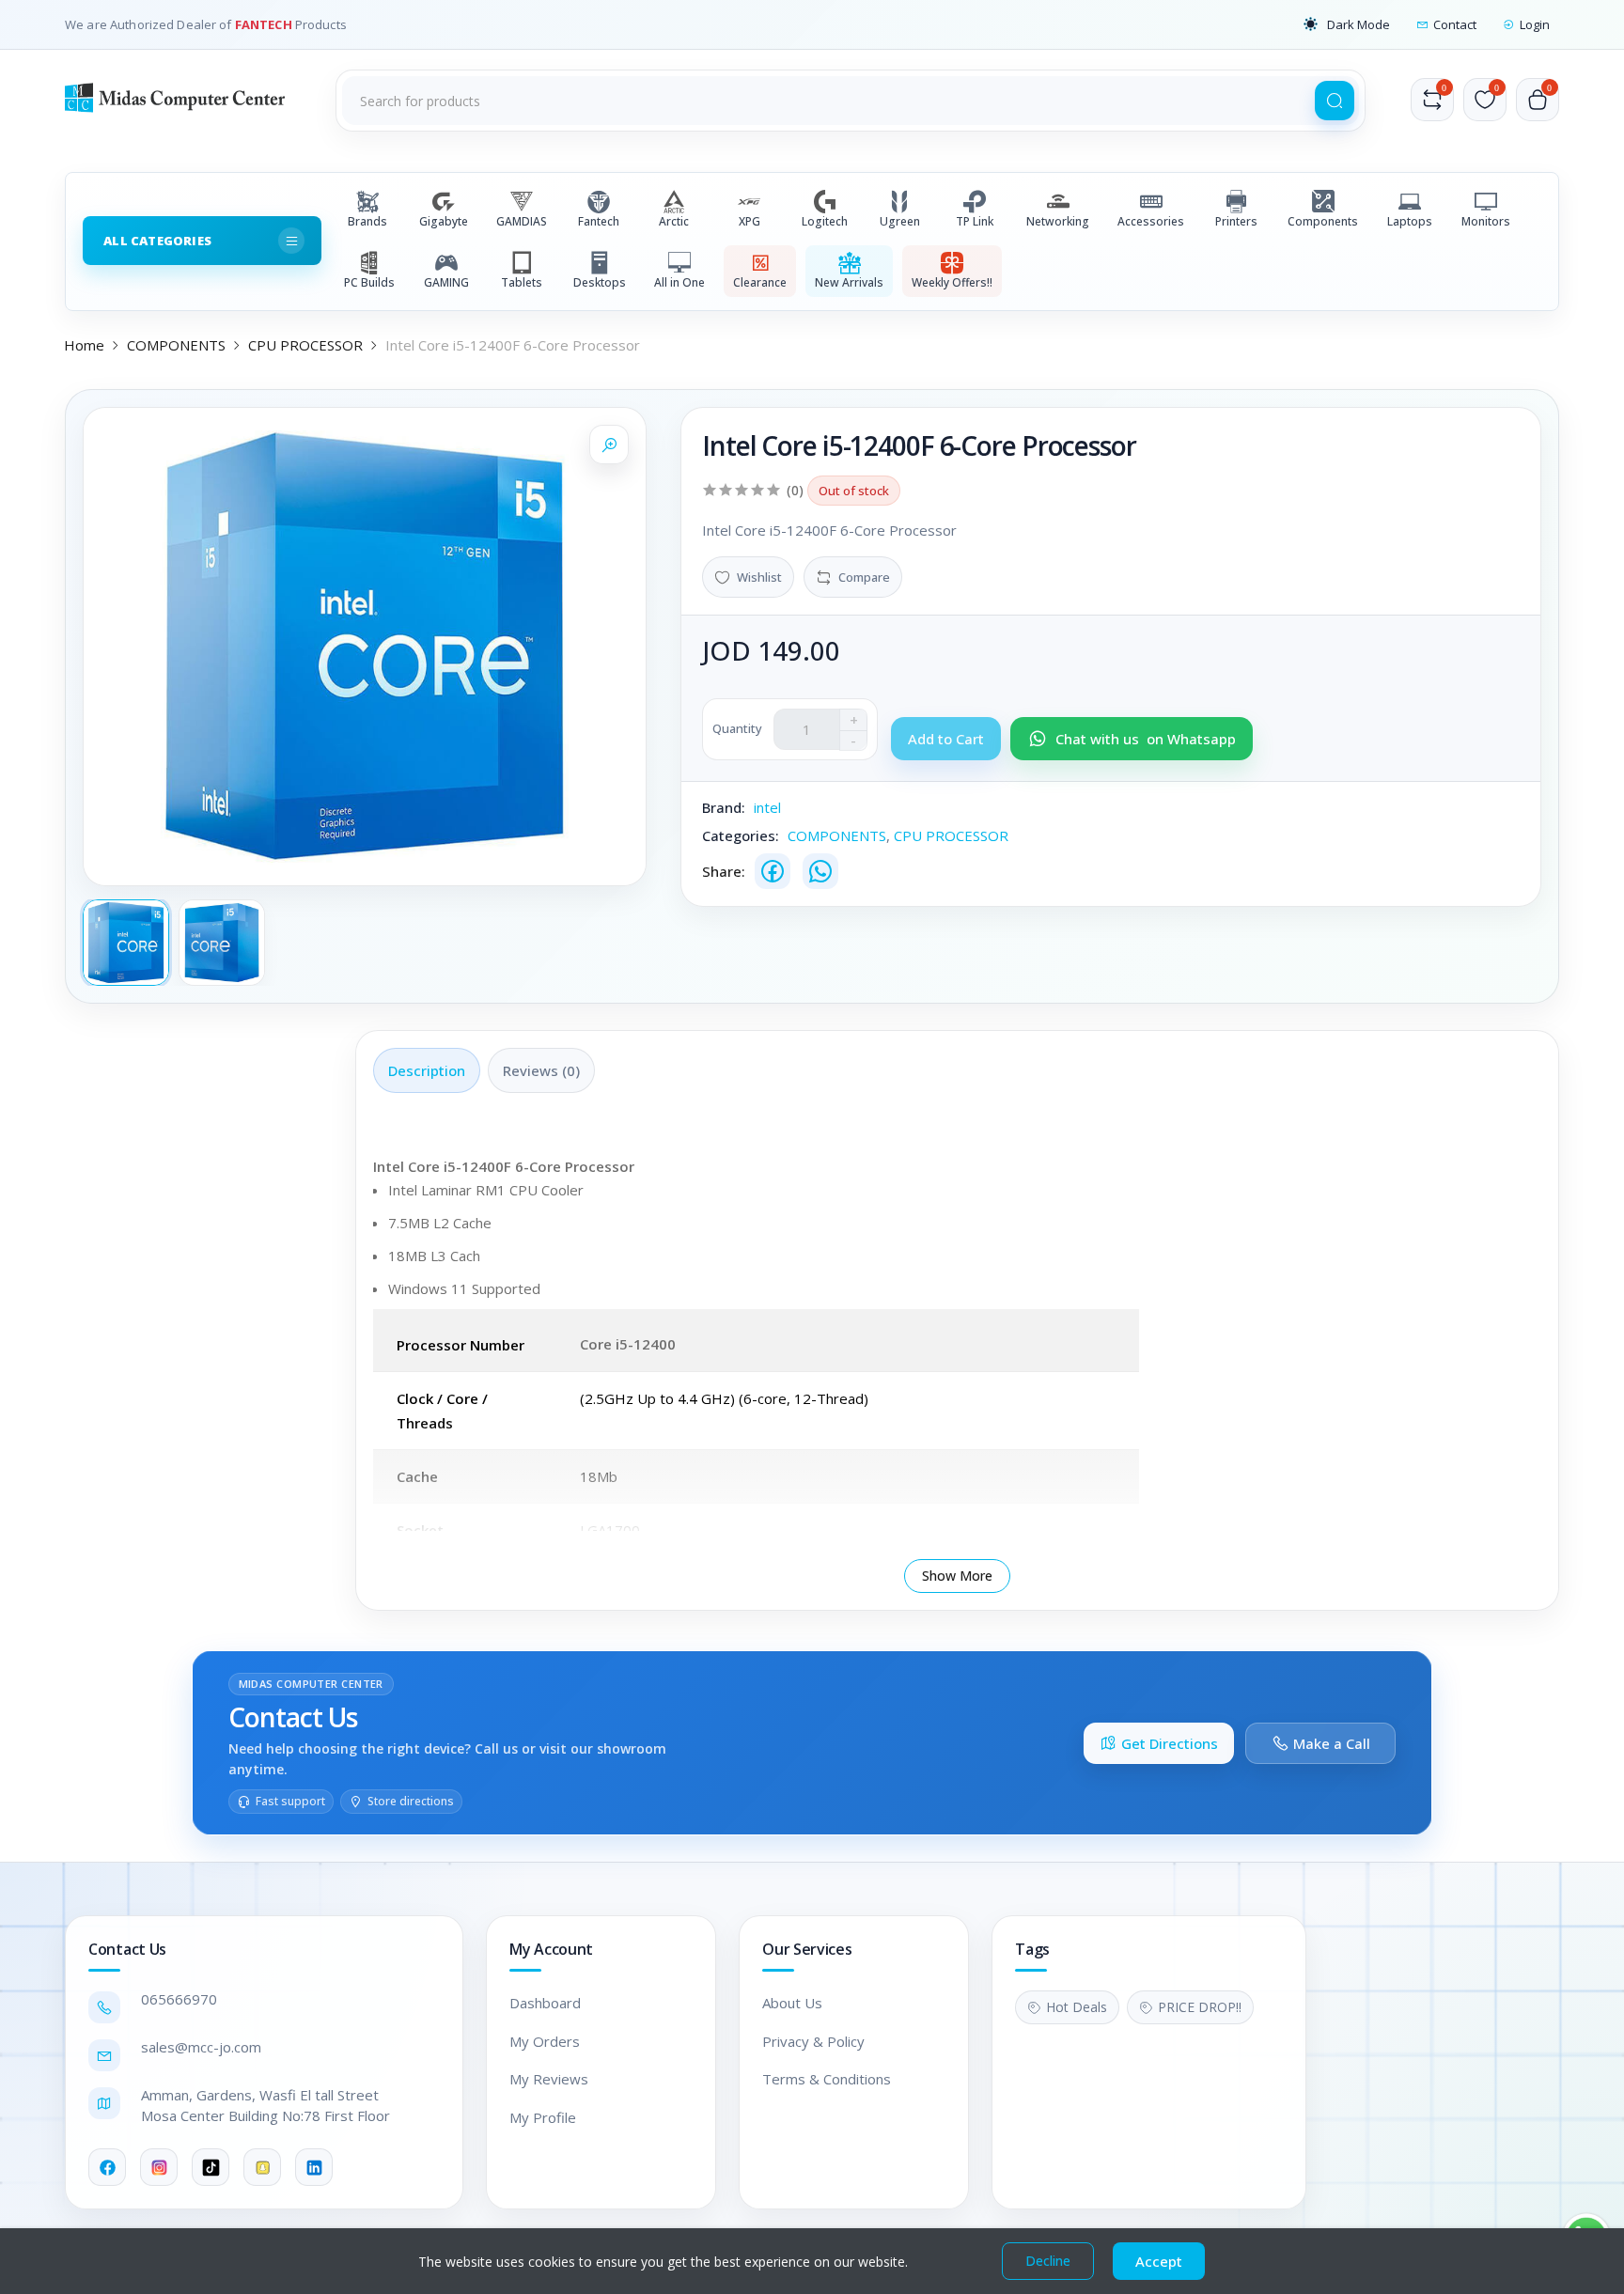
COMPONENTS (176, 345)
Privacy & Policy (813, 2041)
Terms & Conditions (827, 2079)
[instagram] (159, 2167)
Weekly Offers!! (952, 282)
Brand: (724, 807)
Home (84, 345)
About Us (792, 2003)
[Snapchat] (262, 2167)
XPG (750, 221)
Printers (1236, 221)
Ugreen (900, 221)
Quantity (737, 728)
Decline (1048, 2261)
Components (1323, 221)
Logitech (825, 221)
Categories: (741, 835)
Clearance (760, 282)
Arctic (674, 221)
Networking (1058, 221)
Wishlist (759, 577)
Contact (1455, 24)
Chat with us (1146, 739)
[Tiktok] (211, 2167)
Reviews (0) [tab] (541, 1070)
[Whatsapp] (820, 871)
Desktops (600, 282)
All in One (679, 282)
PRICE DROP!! (1200, 2007)
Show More (957, 1576)
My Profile (543, 2117)
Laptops (1410, 221)
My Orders (545, 2041)
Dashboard (545, 2003)
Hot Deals (1077, 2007)
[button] (1347, 24)
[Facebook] (773, 871)
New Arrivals (849, 282)
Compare (864, 577)
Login (1535, 24)
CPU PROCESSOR (305, 345)
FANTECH (265, 24)
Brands (367, 221)
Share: (724, 871)
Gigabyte (444, 221)
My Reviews (549, 2079)
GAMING (446, 282)
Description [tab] (427, 1070)
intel (767, 807)
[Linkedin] (314, 2167)
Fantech (599, 221)
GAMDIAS (522, 221)
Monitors (1486, 221)
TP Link (975, 221)
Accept (1159, 2261)
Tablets (522, 282)
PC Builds (369, 282)
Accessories (1151, 221)
